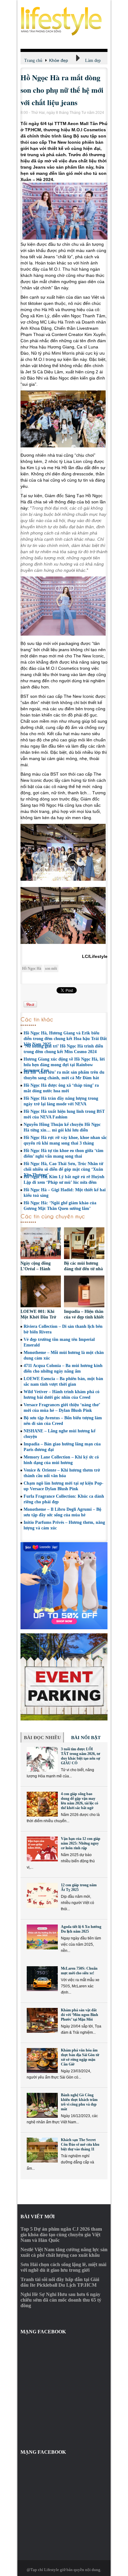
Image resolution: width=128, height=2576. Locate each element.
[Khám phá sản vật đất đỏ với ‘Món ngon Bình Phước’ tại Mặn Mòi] (42, 2020)
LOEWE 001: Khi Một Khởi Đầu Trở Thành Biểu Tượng (38, 1317)
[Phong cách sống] (64, 21)
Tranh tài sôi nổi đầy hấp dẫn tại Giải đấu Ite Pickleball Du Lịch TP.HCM (60, 2282)
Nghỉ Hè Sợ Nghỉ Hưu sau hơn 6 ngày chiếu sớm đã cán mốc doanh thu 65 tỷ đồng (61, 2300)
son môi (51, 968)
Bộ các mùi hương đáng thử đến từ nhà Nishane (83, 1269)
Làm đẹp (93, 61)
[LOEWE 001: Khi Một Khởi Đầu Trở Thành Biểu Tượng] (41, 1292)
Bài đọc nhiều (42, 1738)
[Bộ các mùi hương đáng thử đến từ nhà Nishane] (84, 1244)
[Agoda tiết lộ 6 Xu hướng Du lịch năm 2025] (42, 1937)
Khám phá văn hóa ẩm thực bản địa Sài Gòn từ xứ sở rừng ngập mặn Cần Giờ (80, 2057)
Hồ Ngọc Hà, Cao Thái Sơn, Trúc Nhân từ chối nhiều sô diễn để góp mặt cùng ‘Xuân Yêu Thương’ (63, 1169)
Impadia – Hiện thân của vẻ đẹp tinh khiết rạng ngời (84, 1317)
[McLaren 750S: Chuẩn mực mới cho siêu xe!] (42, 1979)
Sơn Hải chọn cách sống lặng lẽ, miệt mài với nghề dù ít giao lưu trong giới (63, 2267)
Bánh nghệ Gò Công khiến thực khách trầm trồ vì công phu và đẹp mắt (79, 2102)
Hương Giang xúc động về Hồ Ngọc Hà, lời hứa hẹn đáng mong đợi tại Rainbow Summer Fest (64, 1065)
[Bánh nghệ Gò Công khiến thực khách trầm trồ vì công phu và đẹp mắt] (42, 2105)
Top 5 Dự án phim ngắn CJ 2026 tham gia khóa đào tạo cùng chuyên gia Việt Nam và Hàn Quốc (61, 2235)
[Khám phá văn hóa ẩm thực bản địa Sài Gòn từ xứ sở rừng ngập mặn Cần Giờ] (42, 2060)
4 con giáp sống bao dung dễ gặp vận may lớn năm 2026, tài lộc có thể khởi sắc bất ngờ (80, 1801)
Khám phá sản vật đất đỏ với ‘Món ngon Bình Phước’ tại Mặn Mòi (80, 2015)
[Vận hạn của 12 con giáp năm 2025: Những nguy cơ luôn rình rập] (42, 1849)
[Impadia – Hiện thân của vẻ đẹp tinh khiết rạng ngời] (84, 1292)
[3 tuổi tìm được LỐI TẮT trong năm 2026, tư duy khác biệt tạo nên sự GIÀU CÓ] (42, 1759)
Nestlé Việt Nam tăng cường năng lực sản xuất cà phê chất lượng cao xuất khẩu (64, 2252)
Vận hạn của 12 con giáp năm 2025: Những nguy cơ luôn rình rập (81, 1843)
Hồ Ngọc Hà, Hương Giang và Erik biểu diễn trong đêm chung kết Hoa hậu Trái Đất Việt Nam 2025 (65, 1039)
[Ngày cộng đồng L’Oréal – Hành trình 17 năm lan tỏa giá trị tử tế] (41, 1244)
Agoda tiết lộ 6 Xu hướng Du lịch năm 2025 (81, 1929)
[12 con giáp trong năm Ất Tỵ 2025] (42, 1895)
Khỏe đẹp (59, 60)
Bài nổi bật (86, 1738)
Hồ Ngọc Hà (32, 968)
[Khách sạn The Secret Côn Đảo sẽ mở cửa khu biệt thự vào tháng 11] (42, 2150)
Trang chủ (33, 61)
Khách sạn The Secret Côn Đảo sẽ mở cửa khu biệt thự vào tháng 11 (80, 2144)
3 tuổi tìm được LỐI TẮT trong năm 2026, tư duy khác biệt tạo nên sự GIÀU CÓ (80, 1756)
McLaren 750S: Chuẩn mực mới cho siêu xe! (79, 1971)
